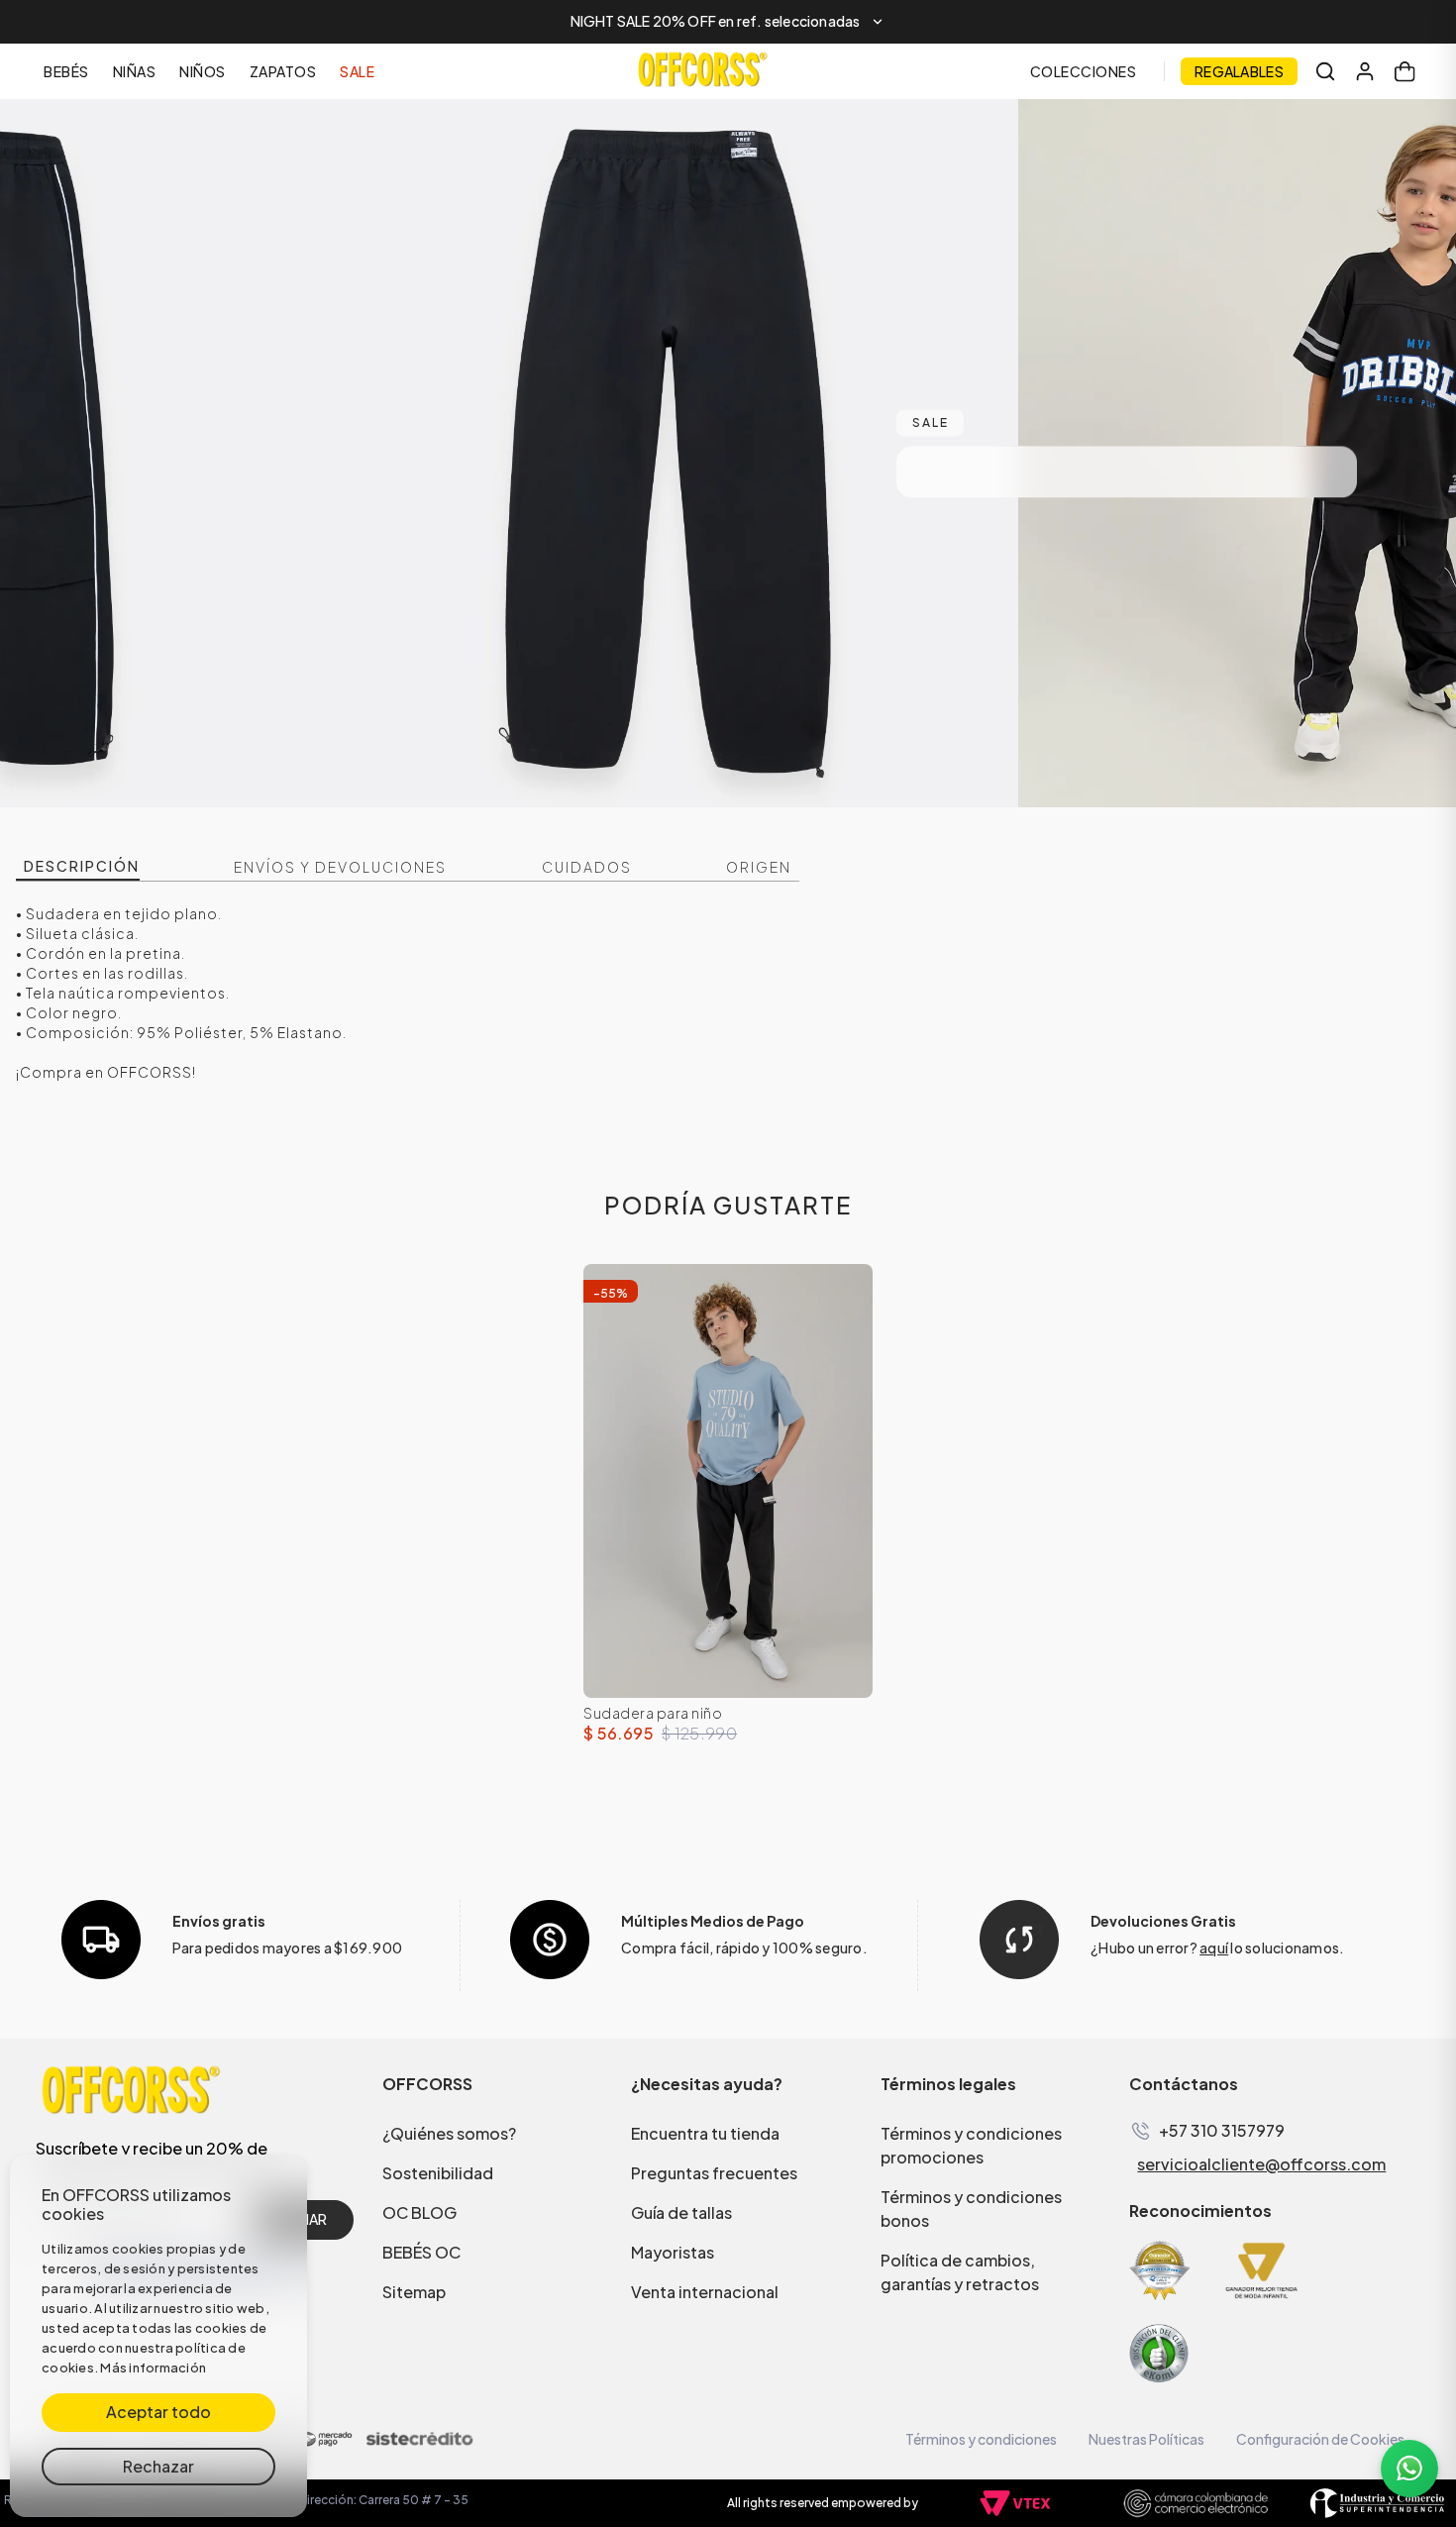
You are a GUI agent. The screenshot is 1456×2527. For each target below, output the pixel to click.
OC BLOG (419, 2212)
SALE (357, 71)
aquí (1214, 1948)
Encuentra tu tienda (705, 2133)
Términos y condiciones (981, 2439)
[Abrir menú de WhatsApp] (1409, 2469)
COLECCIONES (1084, 71)
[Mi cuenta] (1365, 71)
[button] (728, 22)
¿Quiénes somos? (449, 2133)
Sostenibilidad (438, 2173)
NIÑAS (135, 71)
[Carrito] (1404, 71)
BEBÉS (66, 71)
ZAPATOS (283, 71)
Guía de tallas (681, 2212)
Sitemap (414, 2292)
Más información (153, 2368)
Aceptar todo (158, 2412)
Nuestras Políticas (1146, 2439)
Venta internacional (705, 2292)
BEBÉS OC (421, 2252)
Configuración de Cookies (1320, 2439)
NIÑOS (203, 71)
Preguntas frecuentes (714, 2173)
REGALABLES (1239, 71)
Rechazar (158, 2466)
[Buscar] (1325, 71)
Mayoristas (673, 2252)
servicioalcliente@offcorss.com (1261, 2164)
